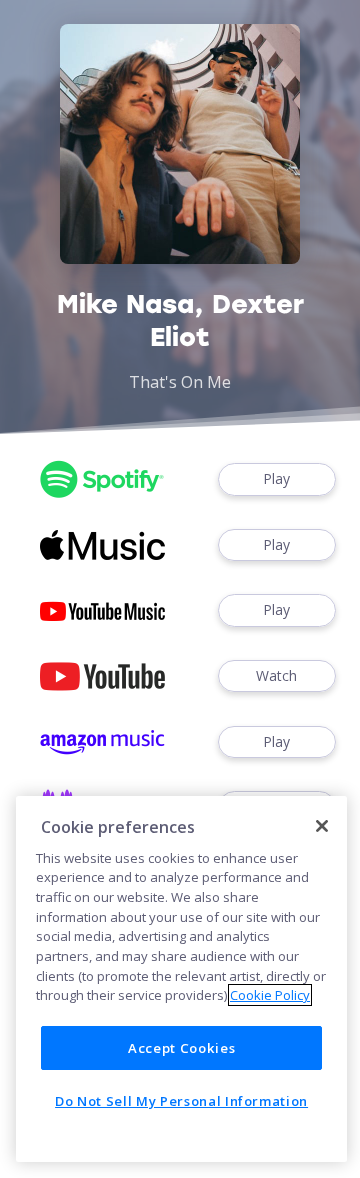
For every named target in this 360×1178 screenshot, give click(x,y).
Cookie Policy (270, 995)
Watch (276, 675)
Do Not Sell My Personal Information (181, 1101)
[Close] (322, 826)
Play (276, 478)
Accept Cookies (181, 1048)
